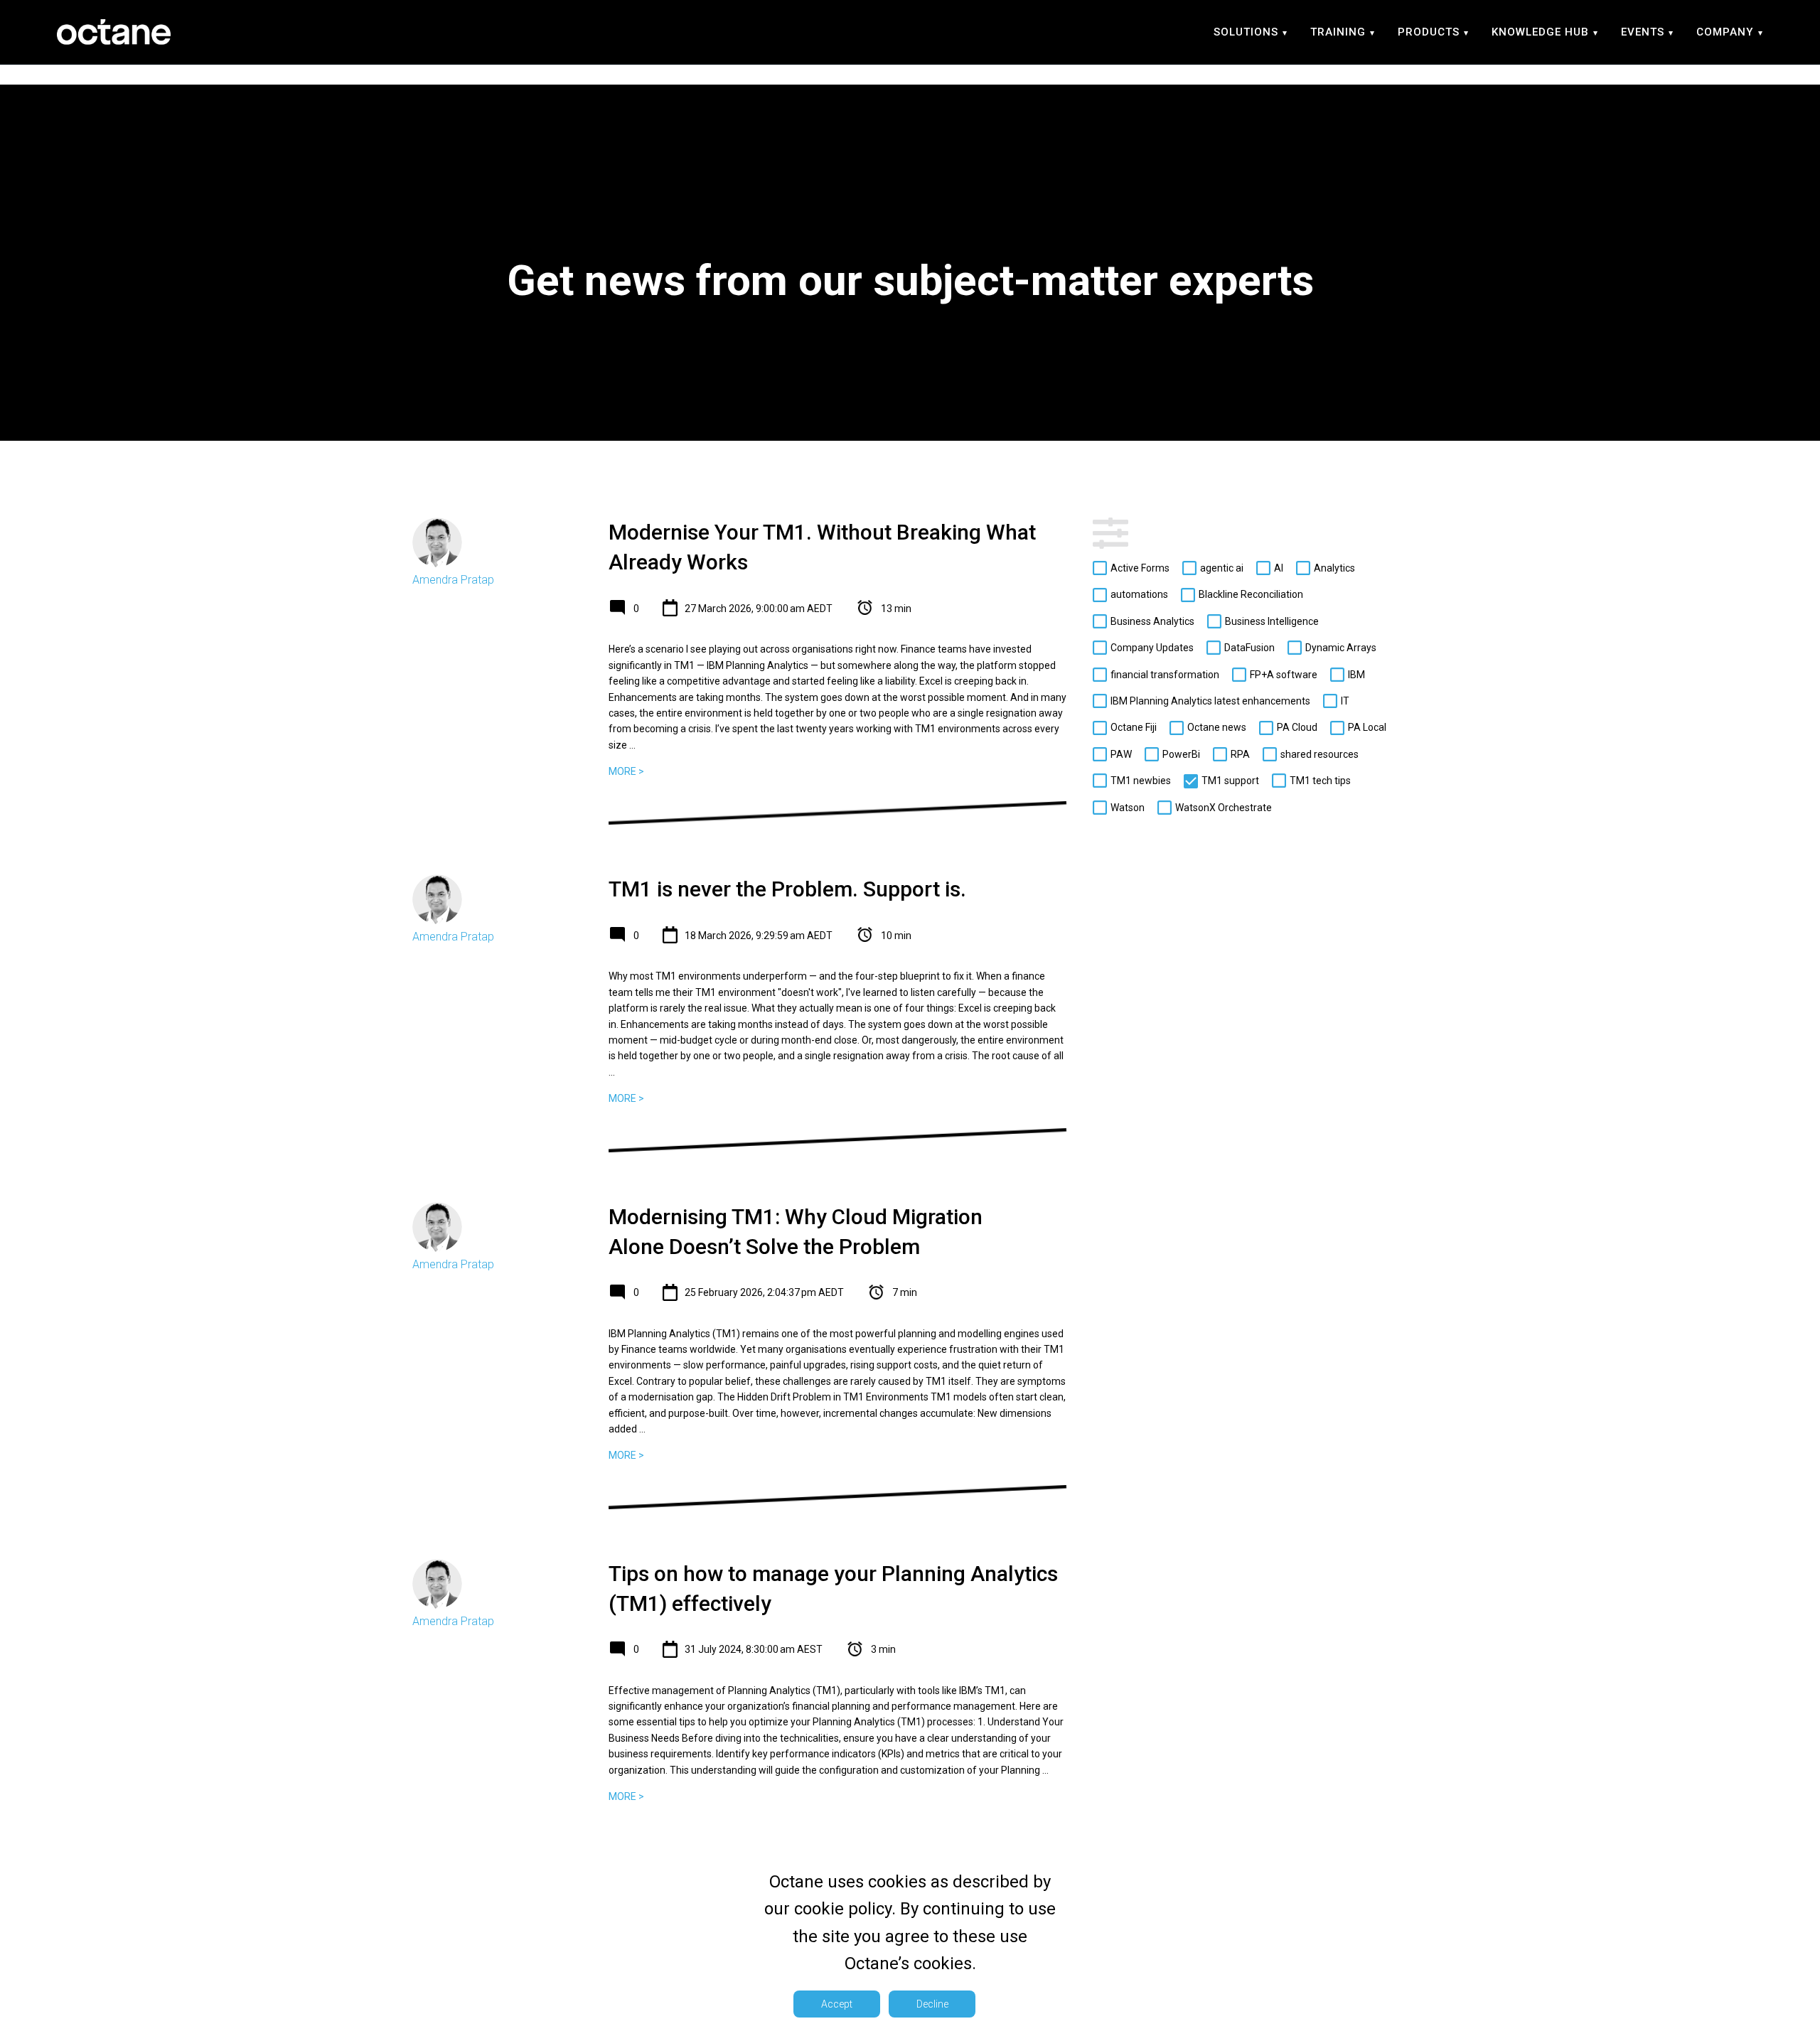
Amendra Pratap (453, 580)
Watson (1128, 808)
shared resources (1319, 754)
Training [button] (1338, 32)
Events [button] (1643, 32)
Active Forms (1140, 568)
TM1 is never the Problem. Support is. (787, 889)
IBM (1356, 675)
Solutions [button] (1246, 32)
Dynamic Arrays (1341, 648)
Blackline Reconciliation (1251, 595)
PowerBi (1181, 754)
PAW (1121, 754)
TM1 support (1230, 781)
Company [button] (1725, 32)
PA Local (1367, 728)
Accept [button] (837, 2004)
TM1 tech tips (1320, 781)
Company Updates (1152, 648)
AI (1279, 568)
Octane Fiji (1134, 728)
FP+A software (1284, 675)
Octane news (1217, 728)
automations (1139, 595)
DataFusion (1249, 648)
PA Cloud (1297, 728)
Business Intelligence (1272, 621)
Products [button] (1429, 32)
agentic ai (1222, 568)
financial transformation (1165, 675)
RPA (1240, 754)
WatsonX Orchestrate (1224, 808)
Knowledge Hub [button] (1540, 32)
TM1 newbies (1141, 781)
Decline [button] (932, 2004)
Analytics (1334, 568)
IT (1345, 701)
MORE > (626, 771)
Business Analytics (1152, 621)
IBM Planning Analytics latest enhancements (1210, 701)
